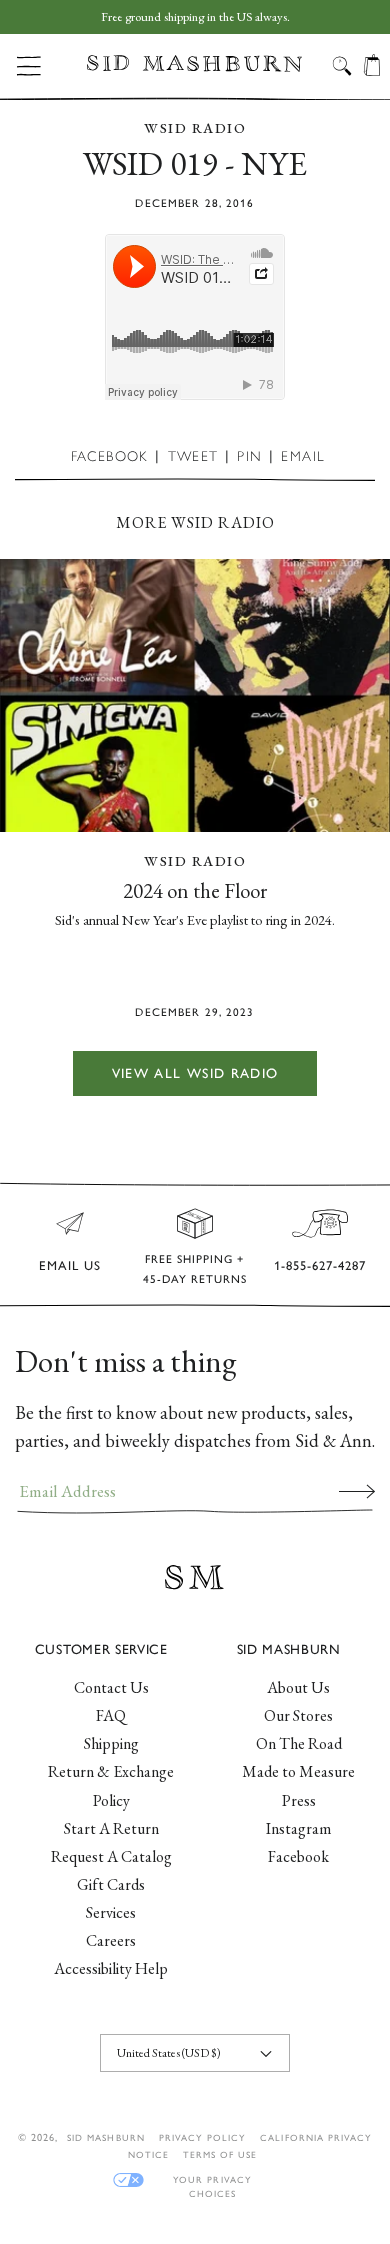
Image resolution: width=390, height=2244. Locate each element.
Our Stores (298, 1715)
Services (111, 1912)
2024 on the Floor (195, 890)
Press (299, 1800)
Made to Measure (298, 1771)
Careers (111, 1940)
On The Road (299, 1743)
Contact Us (111, 1687)
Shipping (111, 1743)
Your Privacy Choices (212, 2180)
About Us (298, 1687)
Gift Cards (111, 1884)
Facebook (298, 1856)
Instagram (298, 1828)
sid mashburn (105, 2137)
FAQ (111, 1715)
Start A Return (111, 1828)
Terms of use (220, 2154)
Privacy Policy (203, 2137)
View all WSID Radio (195, 1073)
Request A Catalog (111, 1856)
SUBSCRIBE (357, 1491)
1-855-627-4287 (320, 1265)
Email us (70, 1265)
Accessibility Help (111, 1968)
